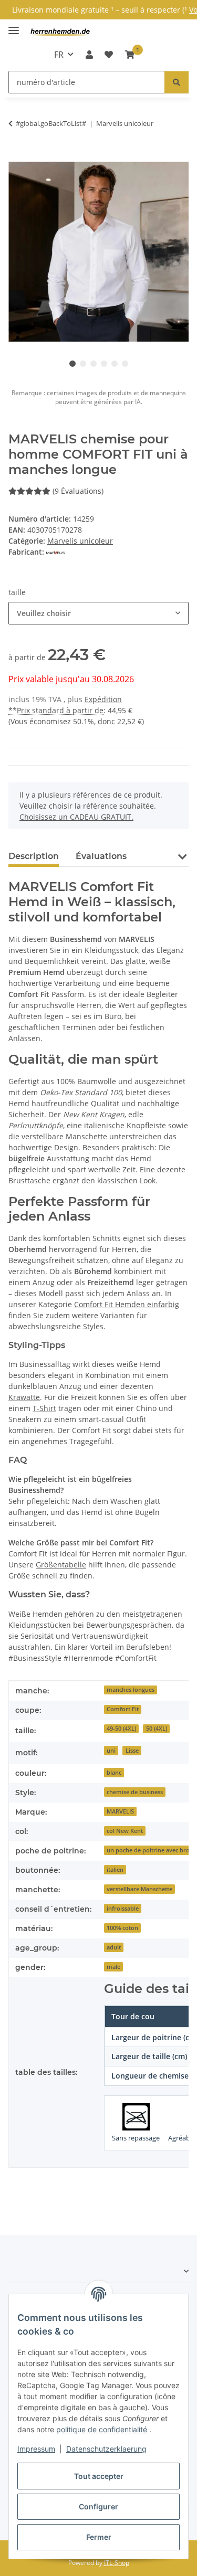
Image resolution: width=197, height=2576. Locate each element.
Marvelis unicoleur (80, 541)
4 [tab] (104, 364)
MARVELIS (120, 1811)
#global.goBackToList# (51, 123)
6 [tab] (125, 364)
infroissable (123, 1909)
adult (114, 1947)
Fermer (99, 2537)
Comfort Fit (123, 1709)
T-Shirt (44, 1408)
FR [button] (59, 55)
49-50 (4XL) (121, 1729)
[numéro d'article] (177, 82)
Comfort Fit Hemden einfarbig (127, 1304)
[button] (89, 55)
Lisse (132, 1751)
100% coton (122, 1928)
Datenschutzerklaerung (106, 2449)
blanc (114, 1773)
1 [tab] (72, 364)
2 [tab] (83, 364)
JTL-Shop (117, 2563)
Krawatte (24, 1397)
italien (115, 1870)
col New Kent (125, 1831)
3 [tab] (94, 364)
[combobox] (98, 613)
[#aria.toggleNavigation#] (14, 26)
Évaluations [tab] (101, 856)
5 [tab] (115, 364)
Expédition (103, 699)
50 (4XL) (157, 1729)
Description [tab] (34, 856)
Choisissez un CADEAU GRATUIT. (76, 817)
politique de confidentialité (103, 2429)
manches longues (131, 1690)
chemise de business (135, 1792)
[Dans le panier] (17, 156)
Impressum (36, 2449)
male (113, 1967)
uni (111, 1751)
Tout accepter (99, 2476)
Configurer (98, 2506)
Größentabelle (61, 1565)
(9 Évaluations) (78, 491)
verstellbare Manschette (139, 1889)
